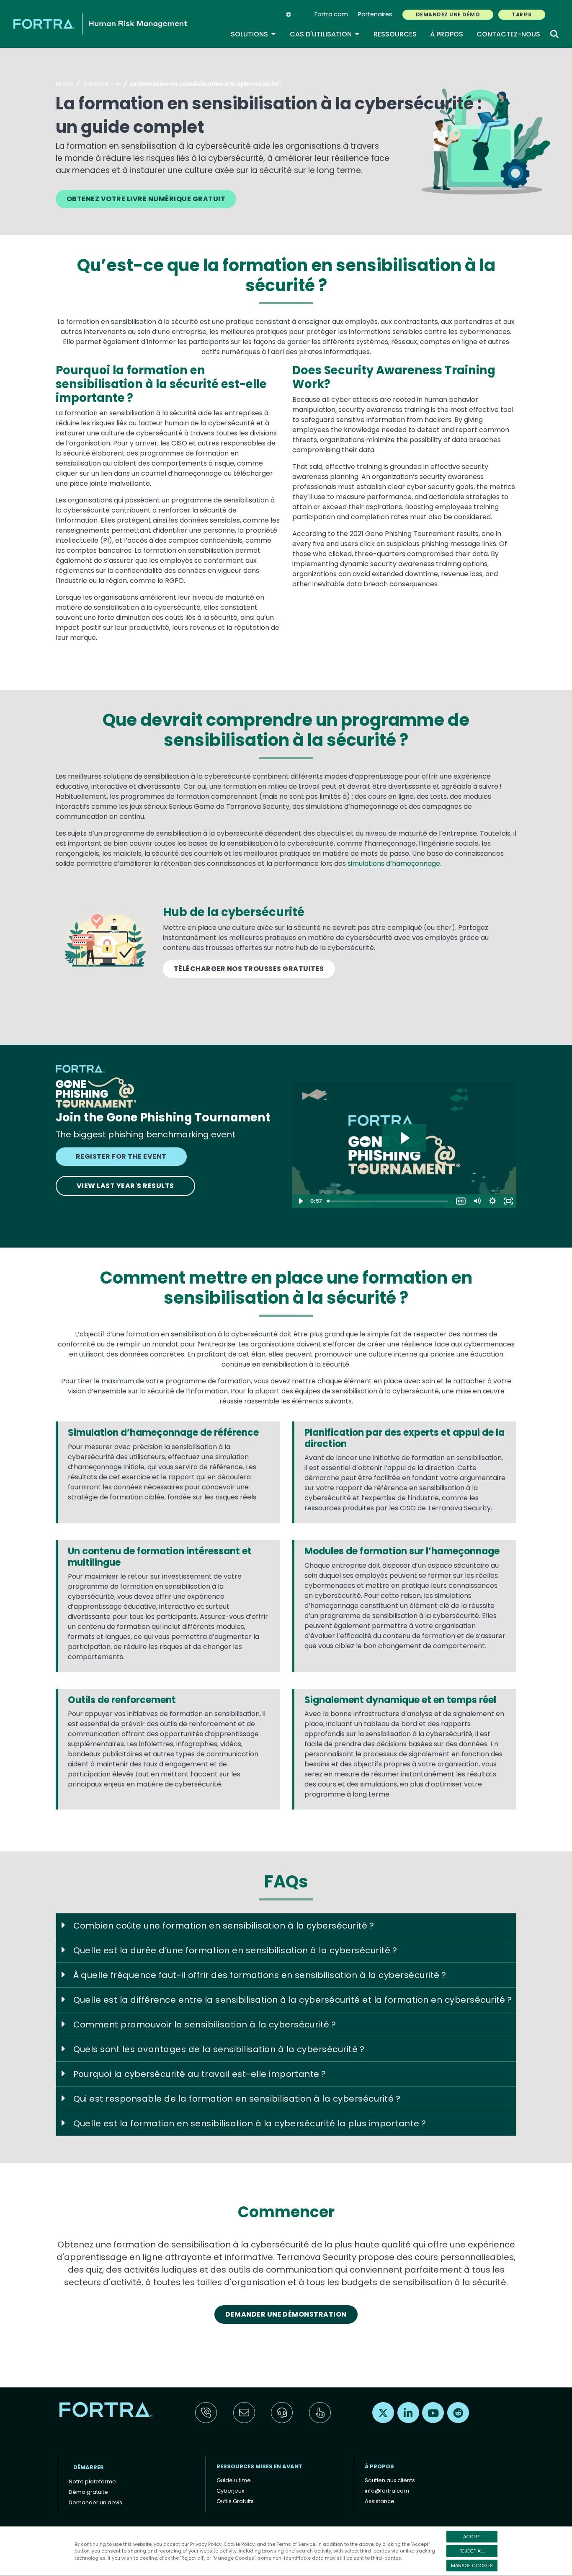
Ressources (395, 34)
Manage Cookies (472, 2566)
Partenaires (375, 14)
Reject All (472, 2551)
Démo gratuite (88, 2492)
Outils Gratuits (235, 2501)
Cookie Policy (239, 2544)
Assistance (380, 2501)
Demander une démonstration (286, 2314)
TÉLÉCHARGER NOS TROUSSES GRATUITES (249, 969)
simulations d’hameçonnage (394, 863)
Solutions (254, 34)
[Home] (100, 24)
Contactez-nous (508, 34)
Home (64, 84)
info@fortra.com (387, 2491)
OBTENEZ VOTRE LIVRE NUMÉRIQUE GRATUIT (146, 199)
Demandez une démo (448, 14)
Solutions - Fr (102, 84)
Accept (472, 2537)
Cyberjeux (230, 2491)
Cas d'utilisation (325, 34)
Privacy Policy (206, 2544)
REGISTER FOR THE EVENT (121, 1156)
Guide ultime (234, 2480)
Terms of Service (296, 2544)
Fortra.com (331, 14)
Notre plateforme (92, 2482)
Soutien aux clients (390, 2480)
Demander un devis (95, 2502)
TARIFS (522, 14)
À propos (447, 34)
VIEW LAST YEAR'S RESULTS (125, 1186)
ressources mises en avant (259, 2466)
